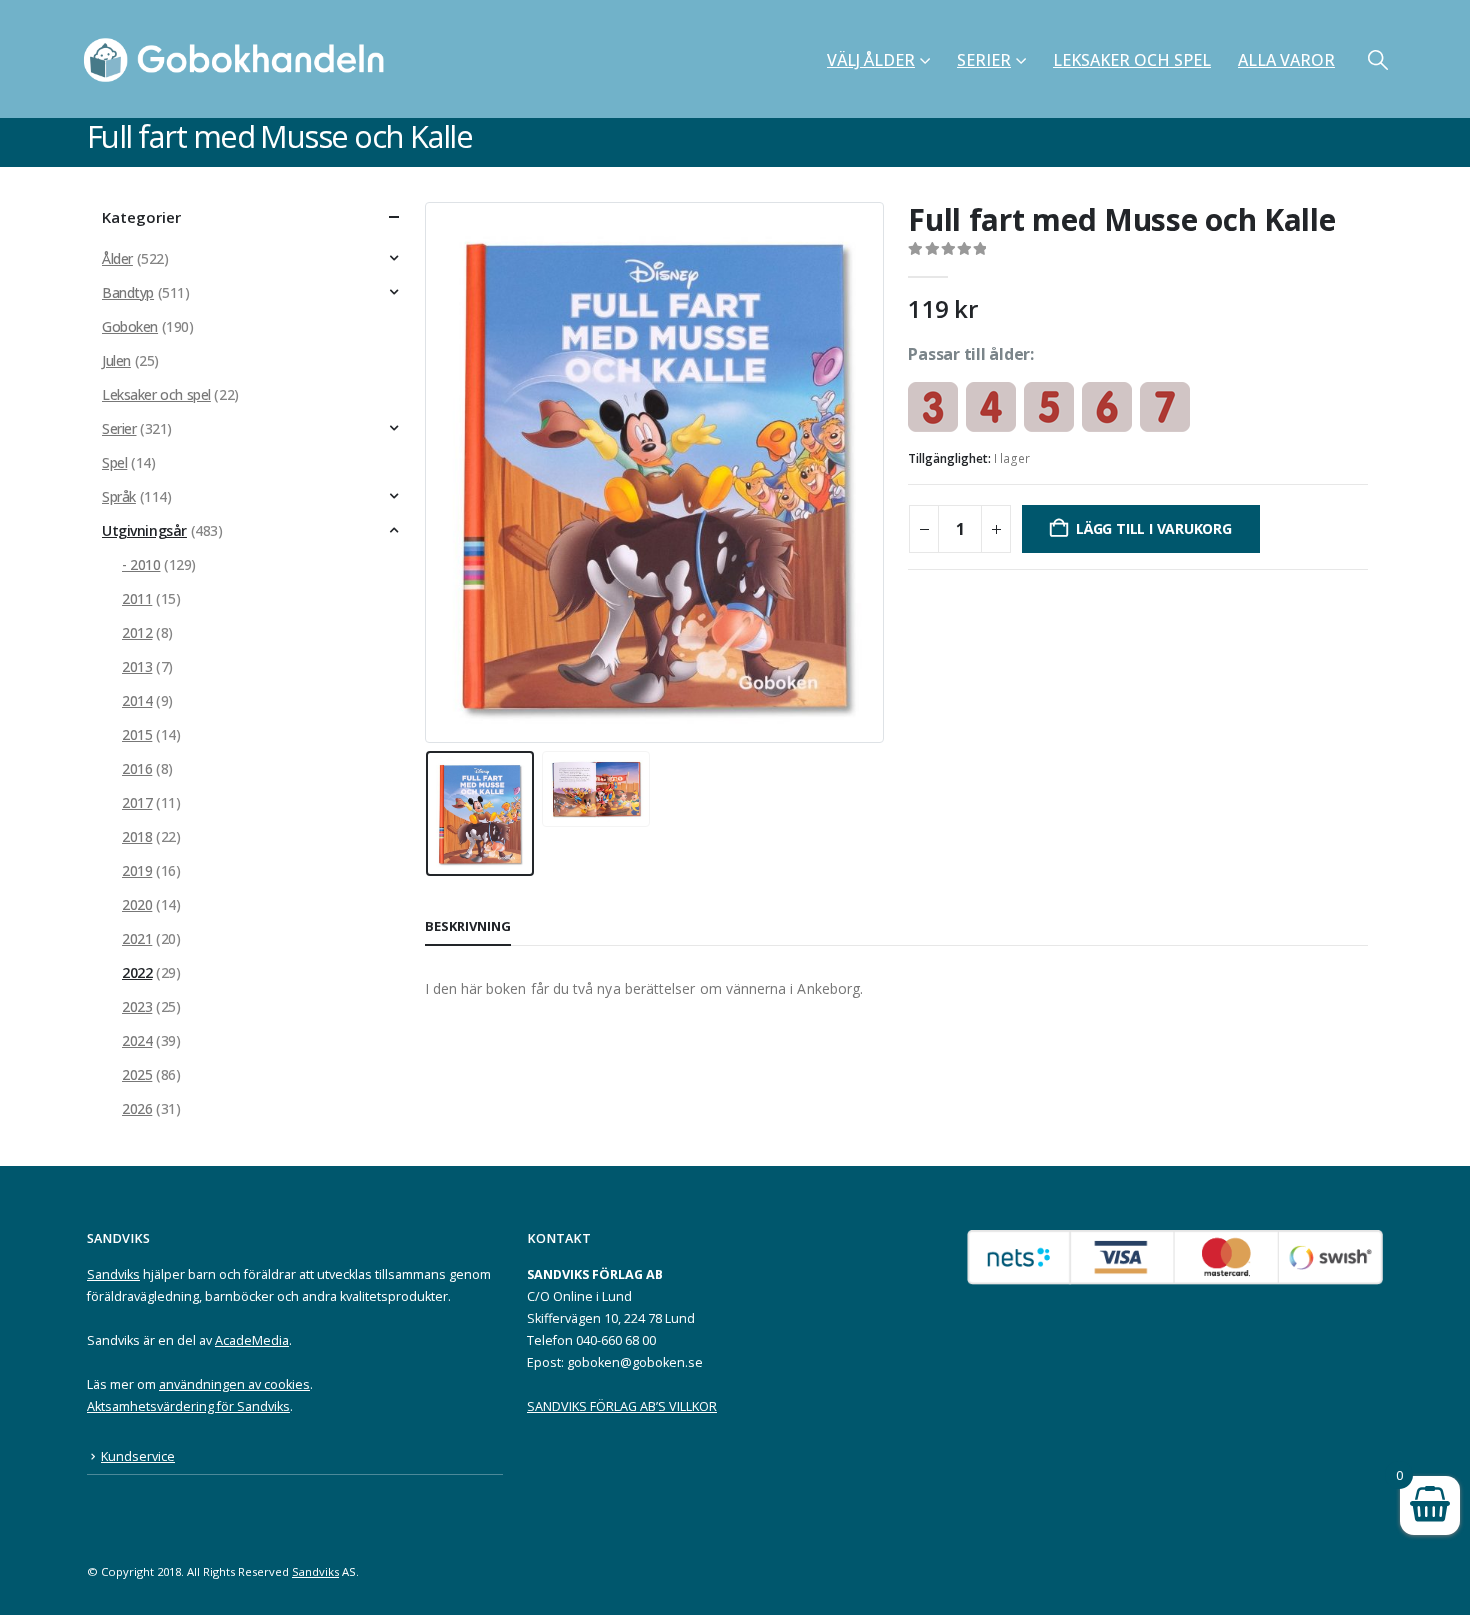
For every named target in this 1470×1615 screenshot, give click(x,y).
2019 (137, 870)
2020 (137, 904)
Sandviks (113, 1274)
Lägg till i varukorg (1154, 528)
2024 (137, 1040)
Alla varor (1286, 60)
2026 (137, 1108)
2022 (137, 972)
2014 (137, 700)
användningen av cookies (234, 1384)
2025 (137, 1074)
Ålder (117, 258)
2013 (137, 666)
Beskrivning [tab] (468, 926)
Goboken (130, 326)
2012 (137, 632)
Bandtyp (128, 292)
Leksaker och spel (1132, 60)
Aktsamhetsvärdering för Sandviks (188, 1406)
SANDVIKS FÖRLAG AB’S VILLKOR (622, 1406)
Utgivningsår (144, 530)
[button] (1378, 59)
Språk (119, 496)
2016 (137, 768)
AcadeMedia (252, 1340)
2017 (137, 802)
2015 (137, 734)
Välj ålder (871, 60)
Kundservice (138, 1456)
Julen (116, 360)
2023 (137, 1006)
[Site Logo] (240, 59)
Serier (984, 60)
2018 (137, 836)
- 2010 (141, 564)
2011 (137, 598)
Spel (114, 462)
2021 (137, 938)
